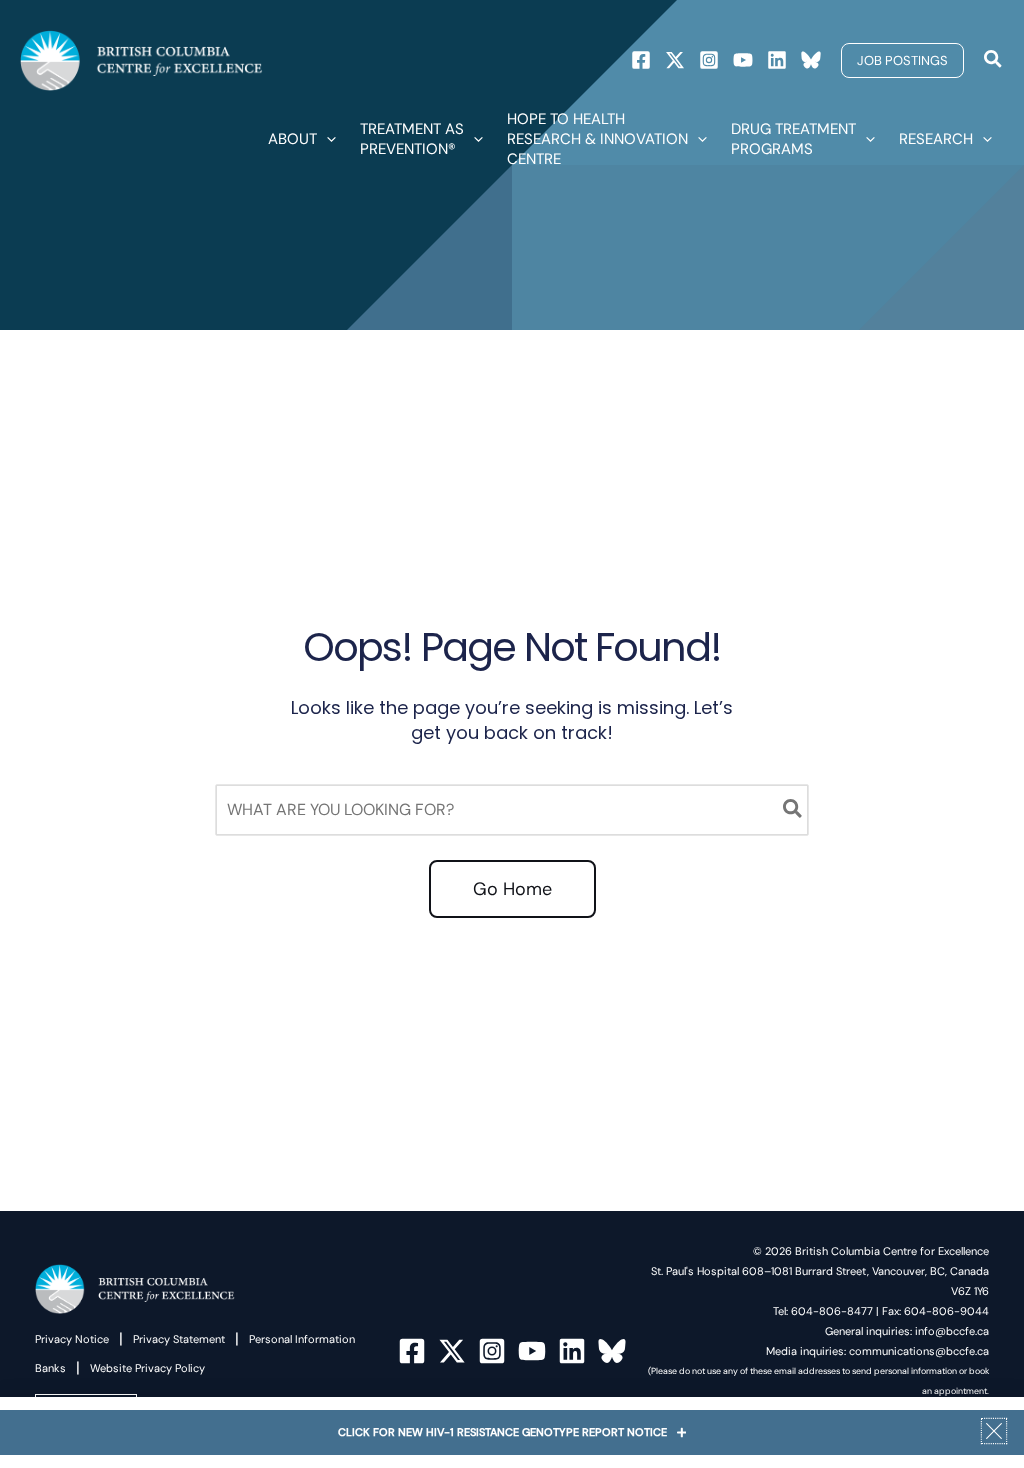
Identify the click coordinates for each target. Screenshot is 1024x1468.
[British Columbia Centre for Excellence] (141, 59)
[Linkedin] (777, 60)
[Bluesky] (811, 60)
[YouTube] (532, 1351)
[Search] (793, 810)
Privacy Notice (72, 1339)
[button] (902, 60)
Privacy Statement (179, 1339)
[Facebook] (641, 60)
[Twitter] (675, 60)
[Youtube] (743, 60)
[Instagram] (709, 60)
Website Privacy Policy (147, 1368)
